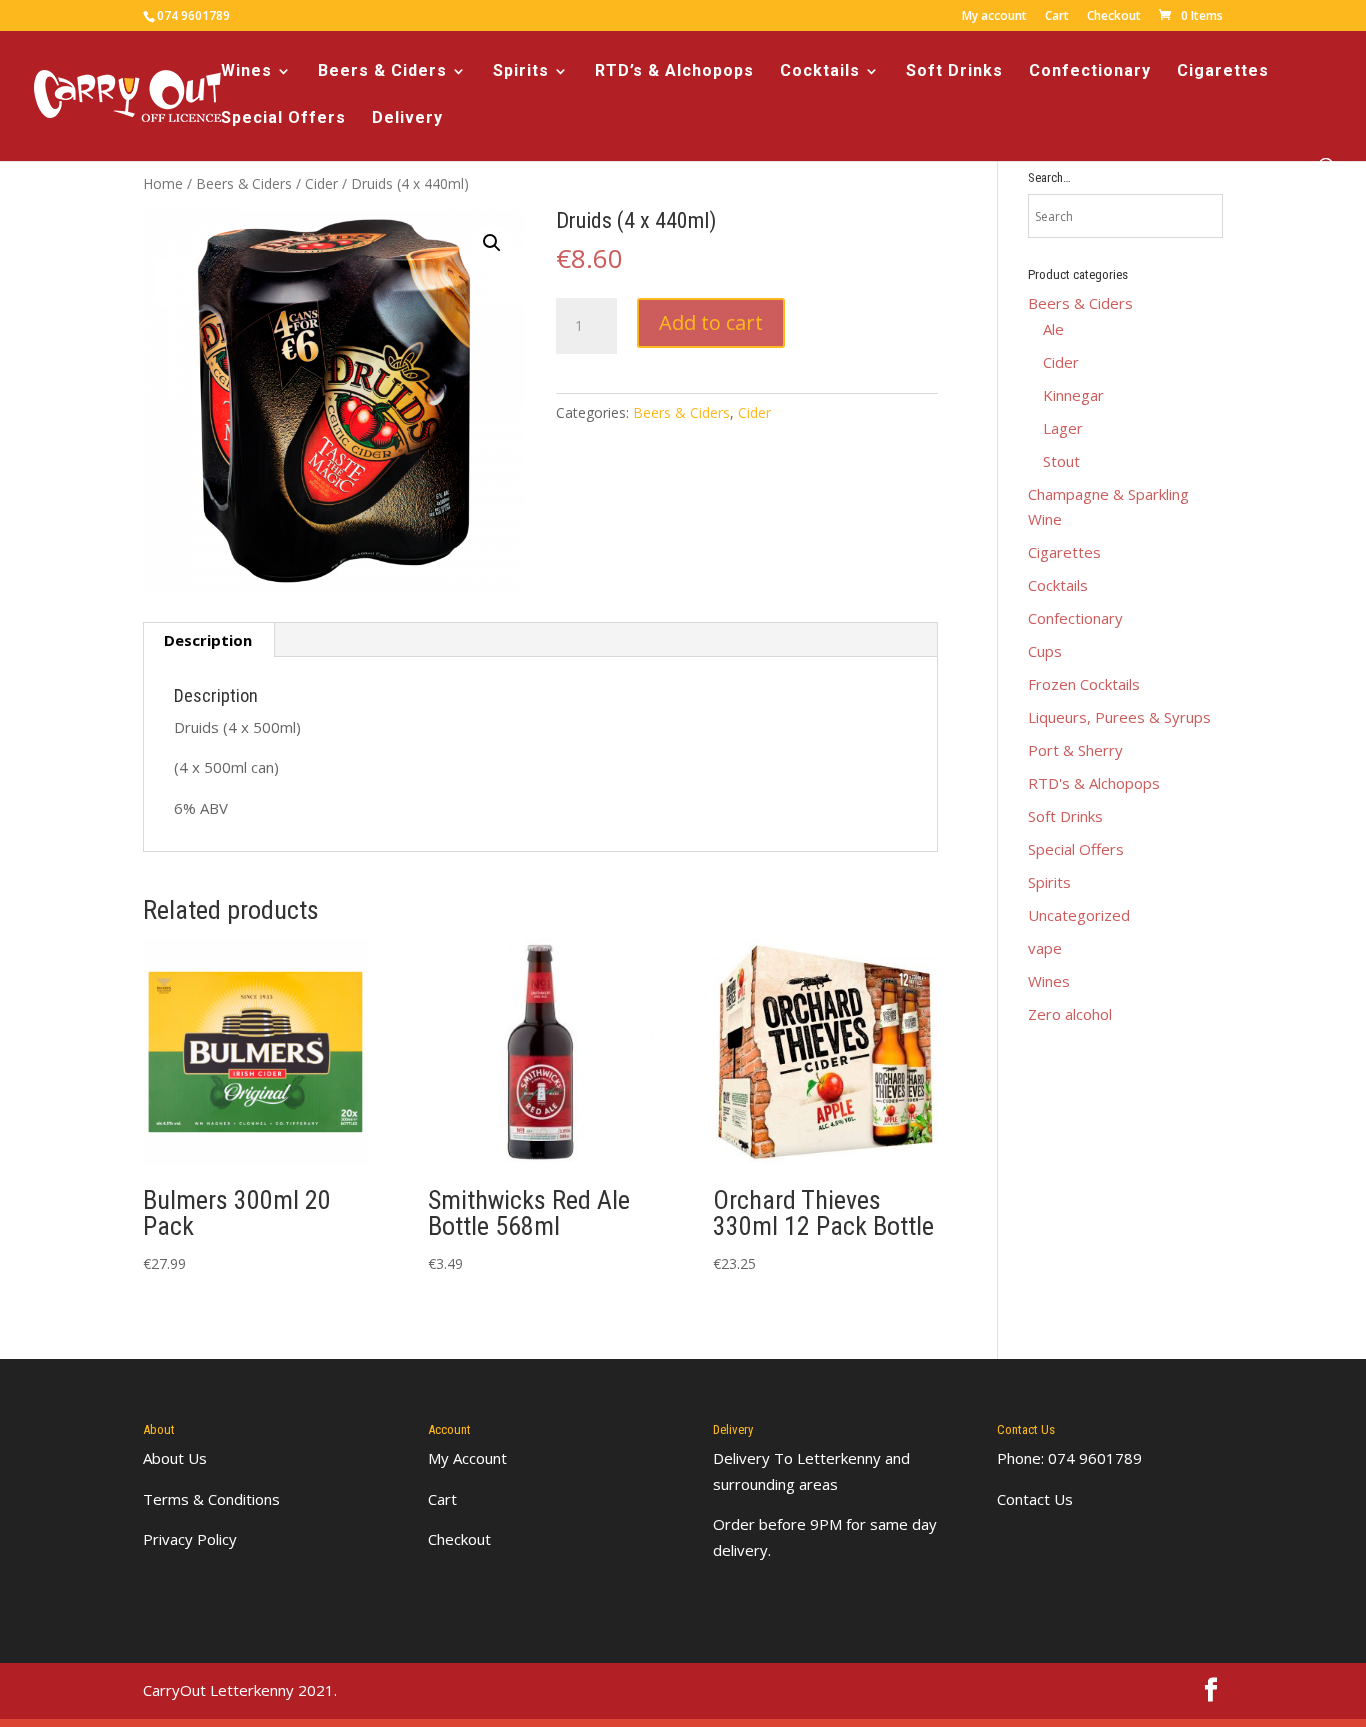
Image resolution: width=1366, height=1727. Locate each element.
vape (1045, 948)
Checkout (1114, 17)
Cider (321, 183)
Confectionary (1090, 72)
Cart (1057, 17)
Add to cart (711, 322)
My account (994, 17)
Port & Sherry (1075, 750)
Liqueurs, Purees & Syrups (1119, 717)
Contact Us (1035, 1499)
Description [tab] (208, 640)
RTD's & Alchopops (1094, 783)
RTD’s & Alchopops (674, 72)
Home (163, 183)
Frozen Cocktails (1084, 684)
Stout (1061, 461)
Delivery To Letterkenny (797, 1458)
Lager (1063, 428)
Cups (1045, 651)
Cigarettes (1223, 72)
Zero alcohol (1070, 1014)
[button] (492, 243)
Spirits (521, 72)
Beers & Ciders (382, 72)
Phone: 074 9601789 (1069, 1458)
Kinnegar (1073, 395)
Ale (1053, 329)
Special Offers (283, 119)
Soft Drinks (954, 72)
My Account (467, 1458)
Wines (246, 72)
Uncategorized (1079, 915)
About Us (175, 1458)
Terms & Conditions (211, 1499)
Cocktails (820, 72)
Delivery (407, 119)
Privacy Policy (190, 1539)
